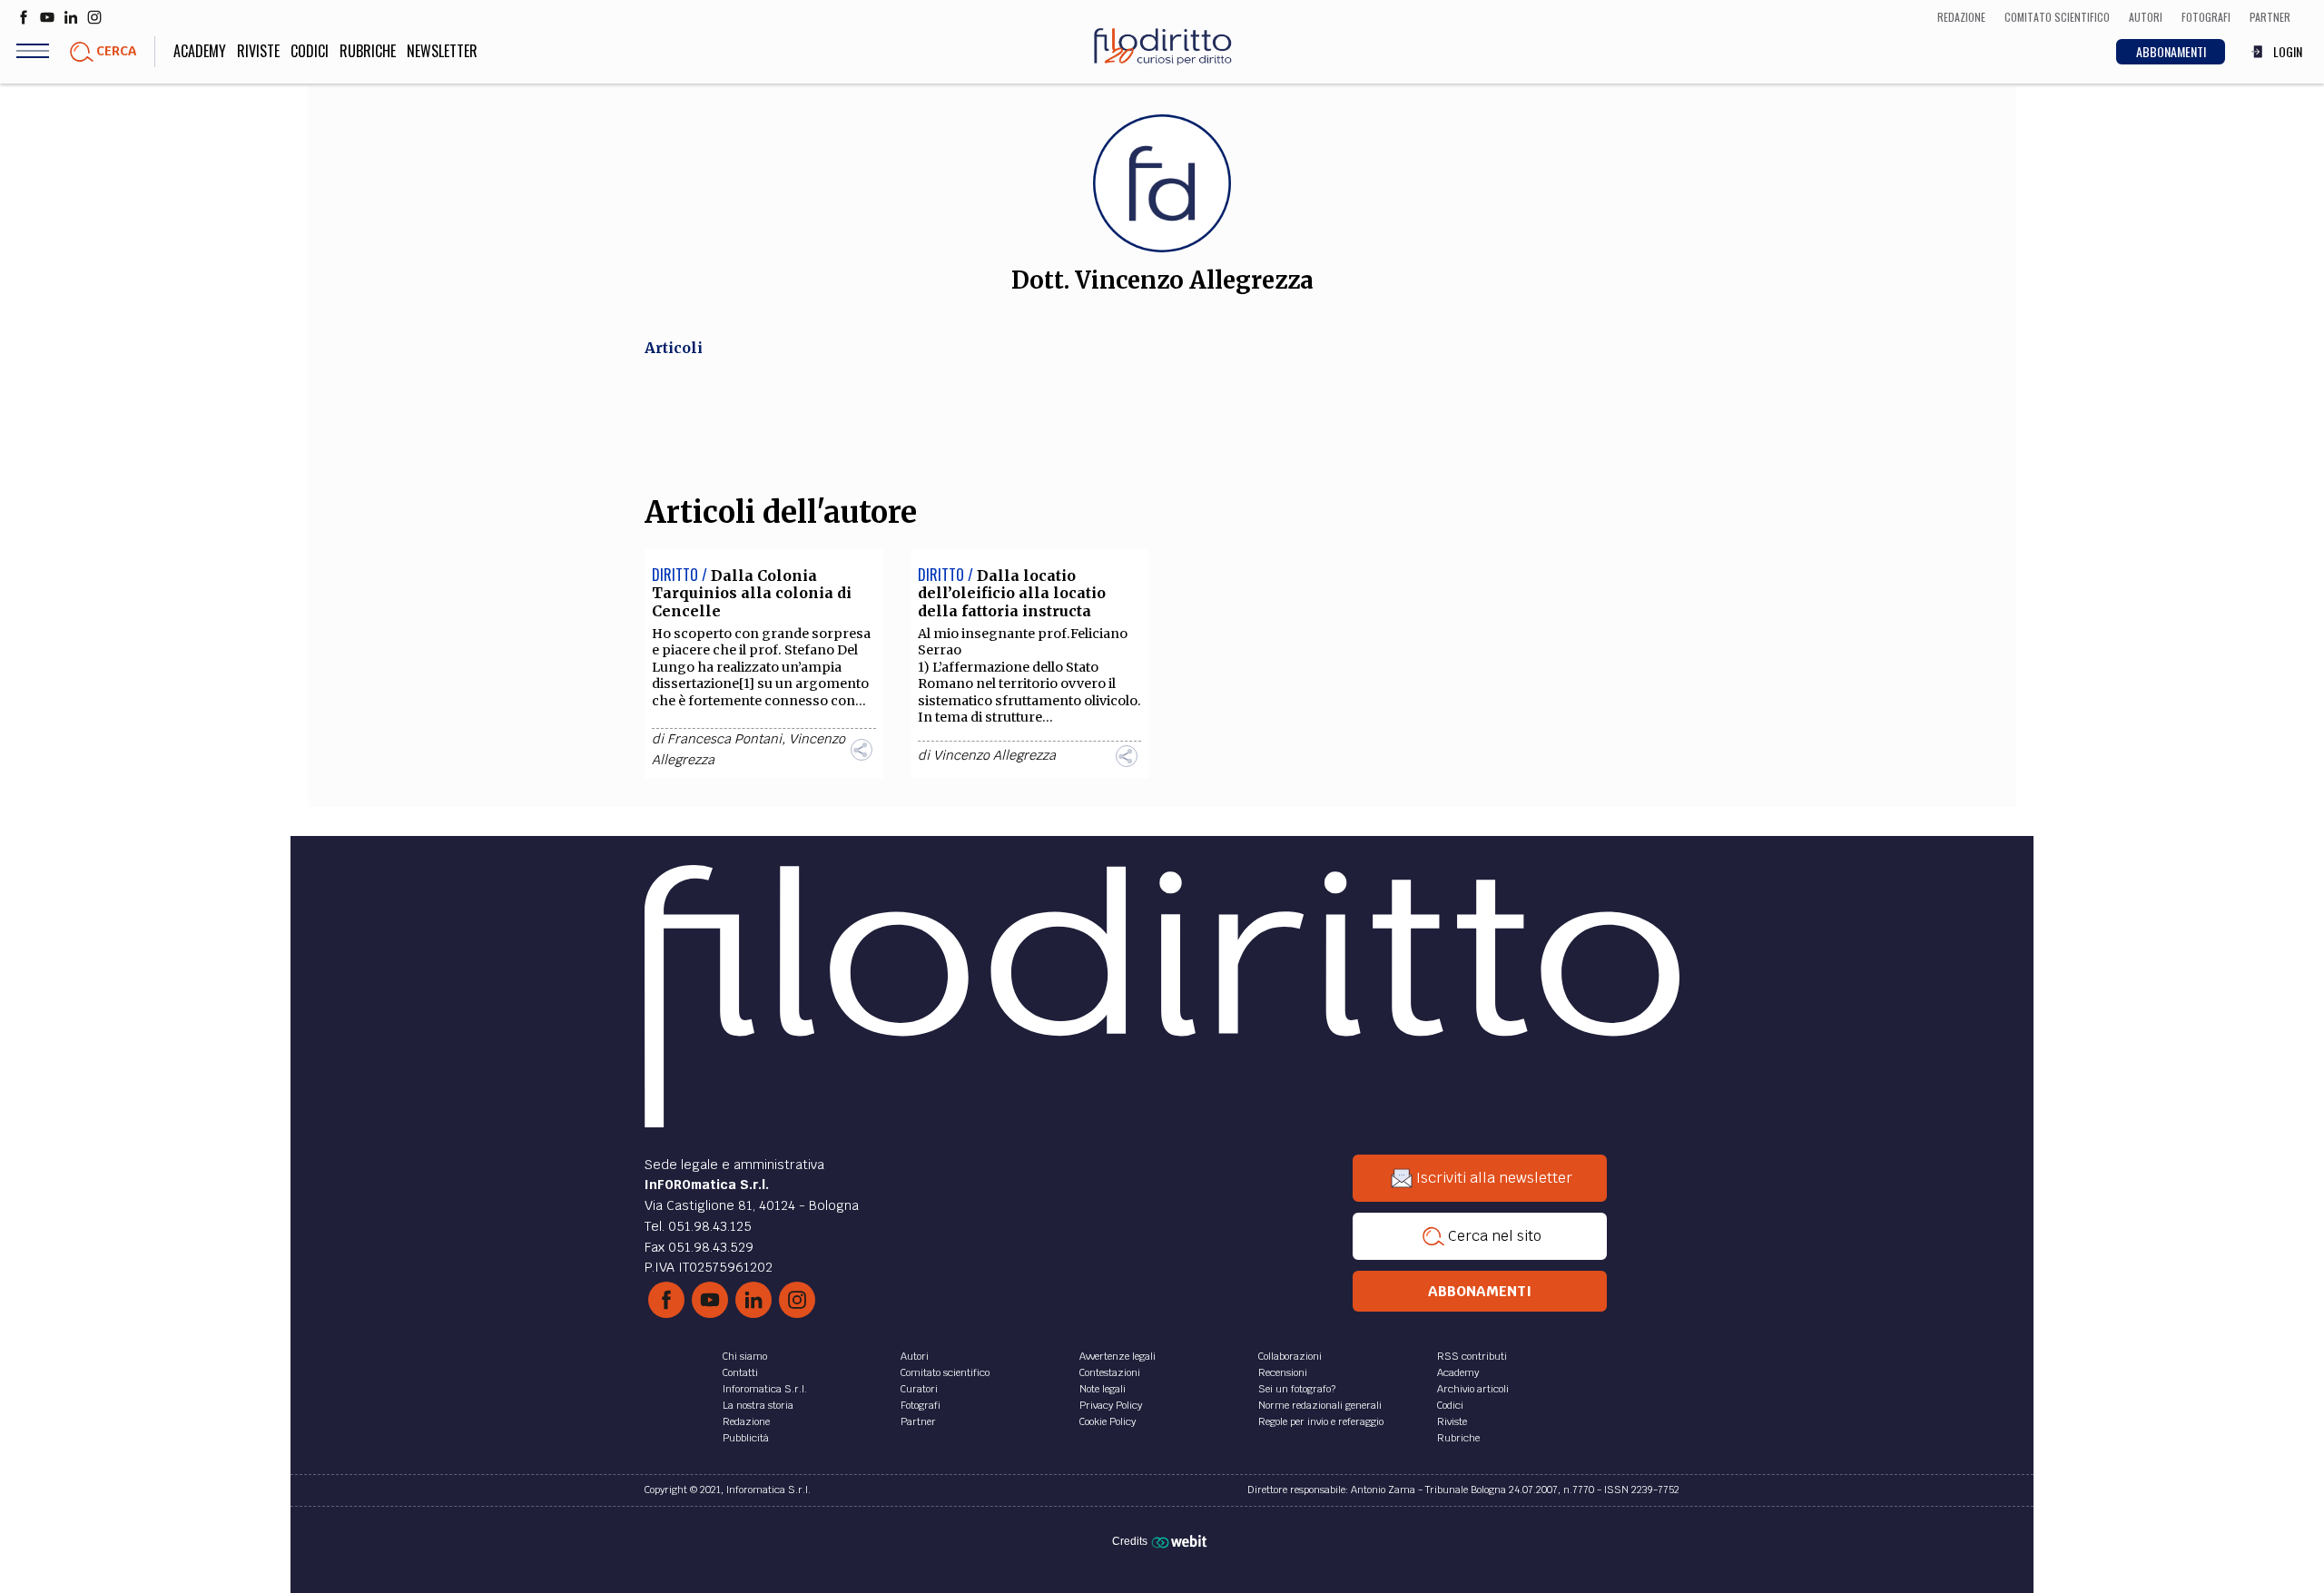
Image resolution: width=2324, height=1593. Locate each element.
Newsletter (442, 51)
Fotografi (921, 1405)
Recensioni (1283, 1372)
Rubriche (368, 51)
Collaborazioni (1290, 1356)
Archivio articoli (1473, 1389)
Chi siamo (745, 1356)
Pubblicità (746, 1438)
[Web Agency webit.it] (1182, 1540)
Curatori (919, 1389)
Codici (310, 51)
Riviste (258, 51)
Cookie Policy (1108, 1421)
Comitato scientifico (945, 1372)
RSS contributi (1472, 1356)
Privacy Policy (1111, 1405)
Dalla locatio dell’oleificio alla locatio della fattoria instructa (1012, 593)
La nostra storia (758, 1405)
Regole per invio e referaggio (1321, 1421)
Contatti (740, 1372)
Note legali (1103, 1389)
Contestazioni (1110, 1372)
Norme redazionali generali (1320, 1405)
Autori (915, 1356)
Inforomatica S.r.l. (765, 1389)
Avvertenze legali (1118, 1356)
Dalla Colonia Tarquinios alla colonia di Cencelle (752, 593)
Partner (918, 1421)
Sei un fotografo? (1297, 1389)
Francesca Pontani (724, 739)
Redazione (746, 1421)
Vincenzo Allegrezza (995, 755)
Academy (200, 51)
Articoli (674, 348)
